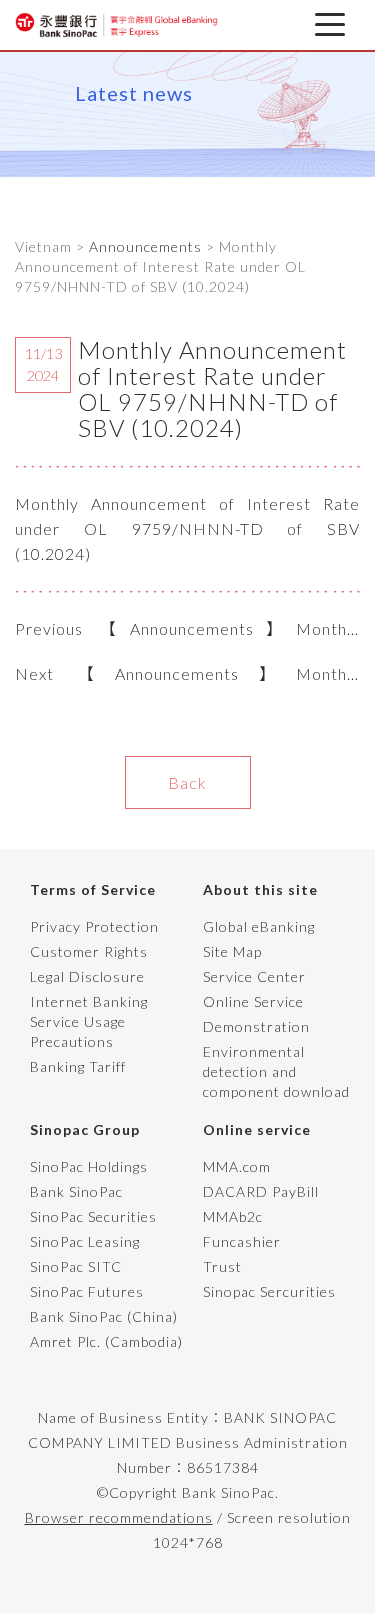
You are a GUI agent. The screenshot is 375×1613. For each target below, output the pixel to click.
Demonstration (256, 1026)
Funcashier (242, 1241)
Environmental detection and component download (276, 1071)
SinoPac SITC (76, 1266)
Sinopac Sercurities (269, 1291)
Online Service (253, 1001)
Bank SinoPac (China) (104, 1316)
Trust (222, 1266)
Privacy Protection (94, 926)
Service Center (254, 976)
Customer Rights (89, 951)
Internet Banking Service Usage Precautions (89, 1021)
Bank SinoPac (76, 1191)
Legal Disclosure (87, 976)
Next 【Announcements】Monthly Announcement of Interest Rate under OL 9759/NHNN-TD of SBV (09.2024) (187, 675)
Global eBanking (259, 926)
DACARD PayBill (261, 1191)
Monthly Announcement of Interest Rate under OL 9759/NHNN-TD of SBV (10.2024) (187, 528)
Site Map (232, 951)
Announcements (145, 246)
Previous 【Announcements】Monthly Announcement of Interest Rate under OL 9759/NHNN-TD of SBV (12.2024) (187, 630)
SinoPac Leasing (85, 1241)
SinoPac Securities (93, 1216)
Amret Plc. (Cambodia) (106, 1341)
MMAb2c (233, 1216)
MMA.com (237, 1166)
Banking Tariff (78, 1066)
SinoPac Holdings (89, 1166)
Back (187, 782)
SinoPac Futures (87, 1291)
